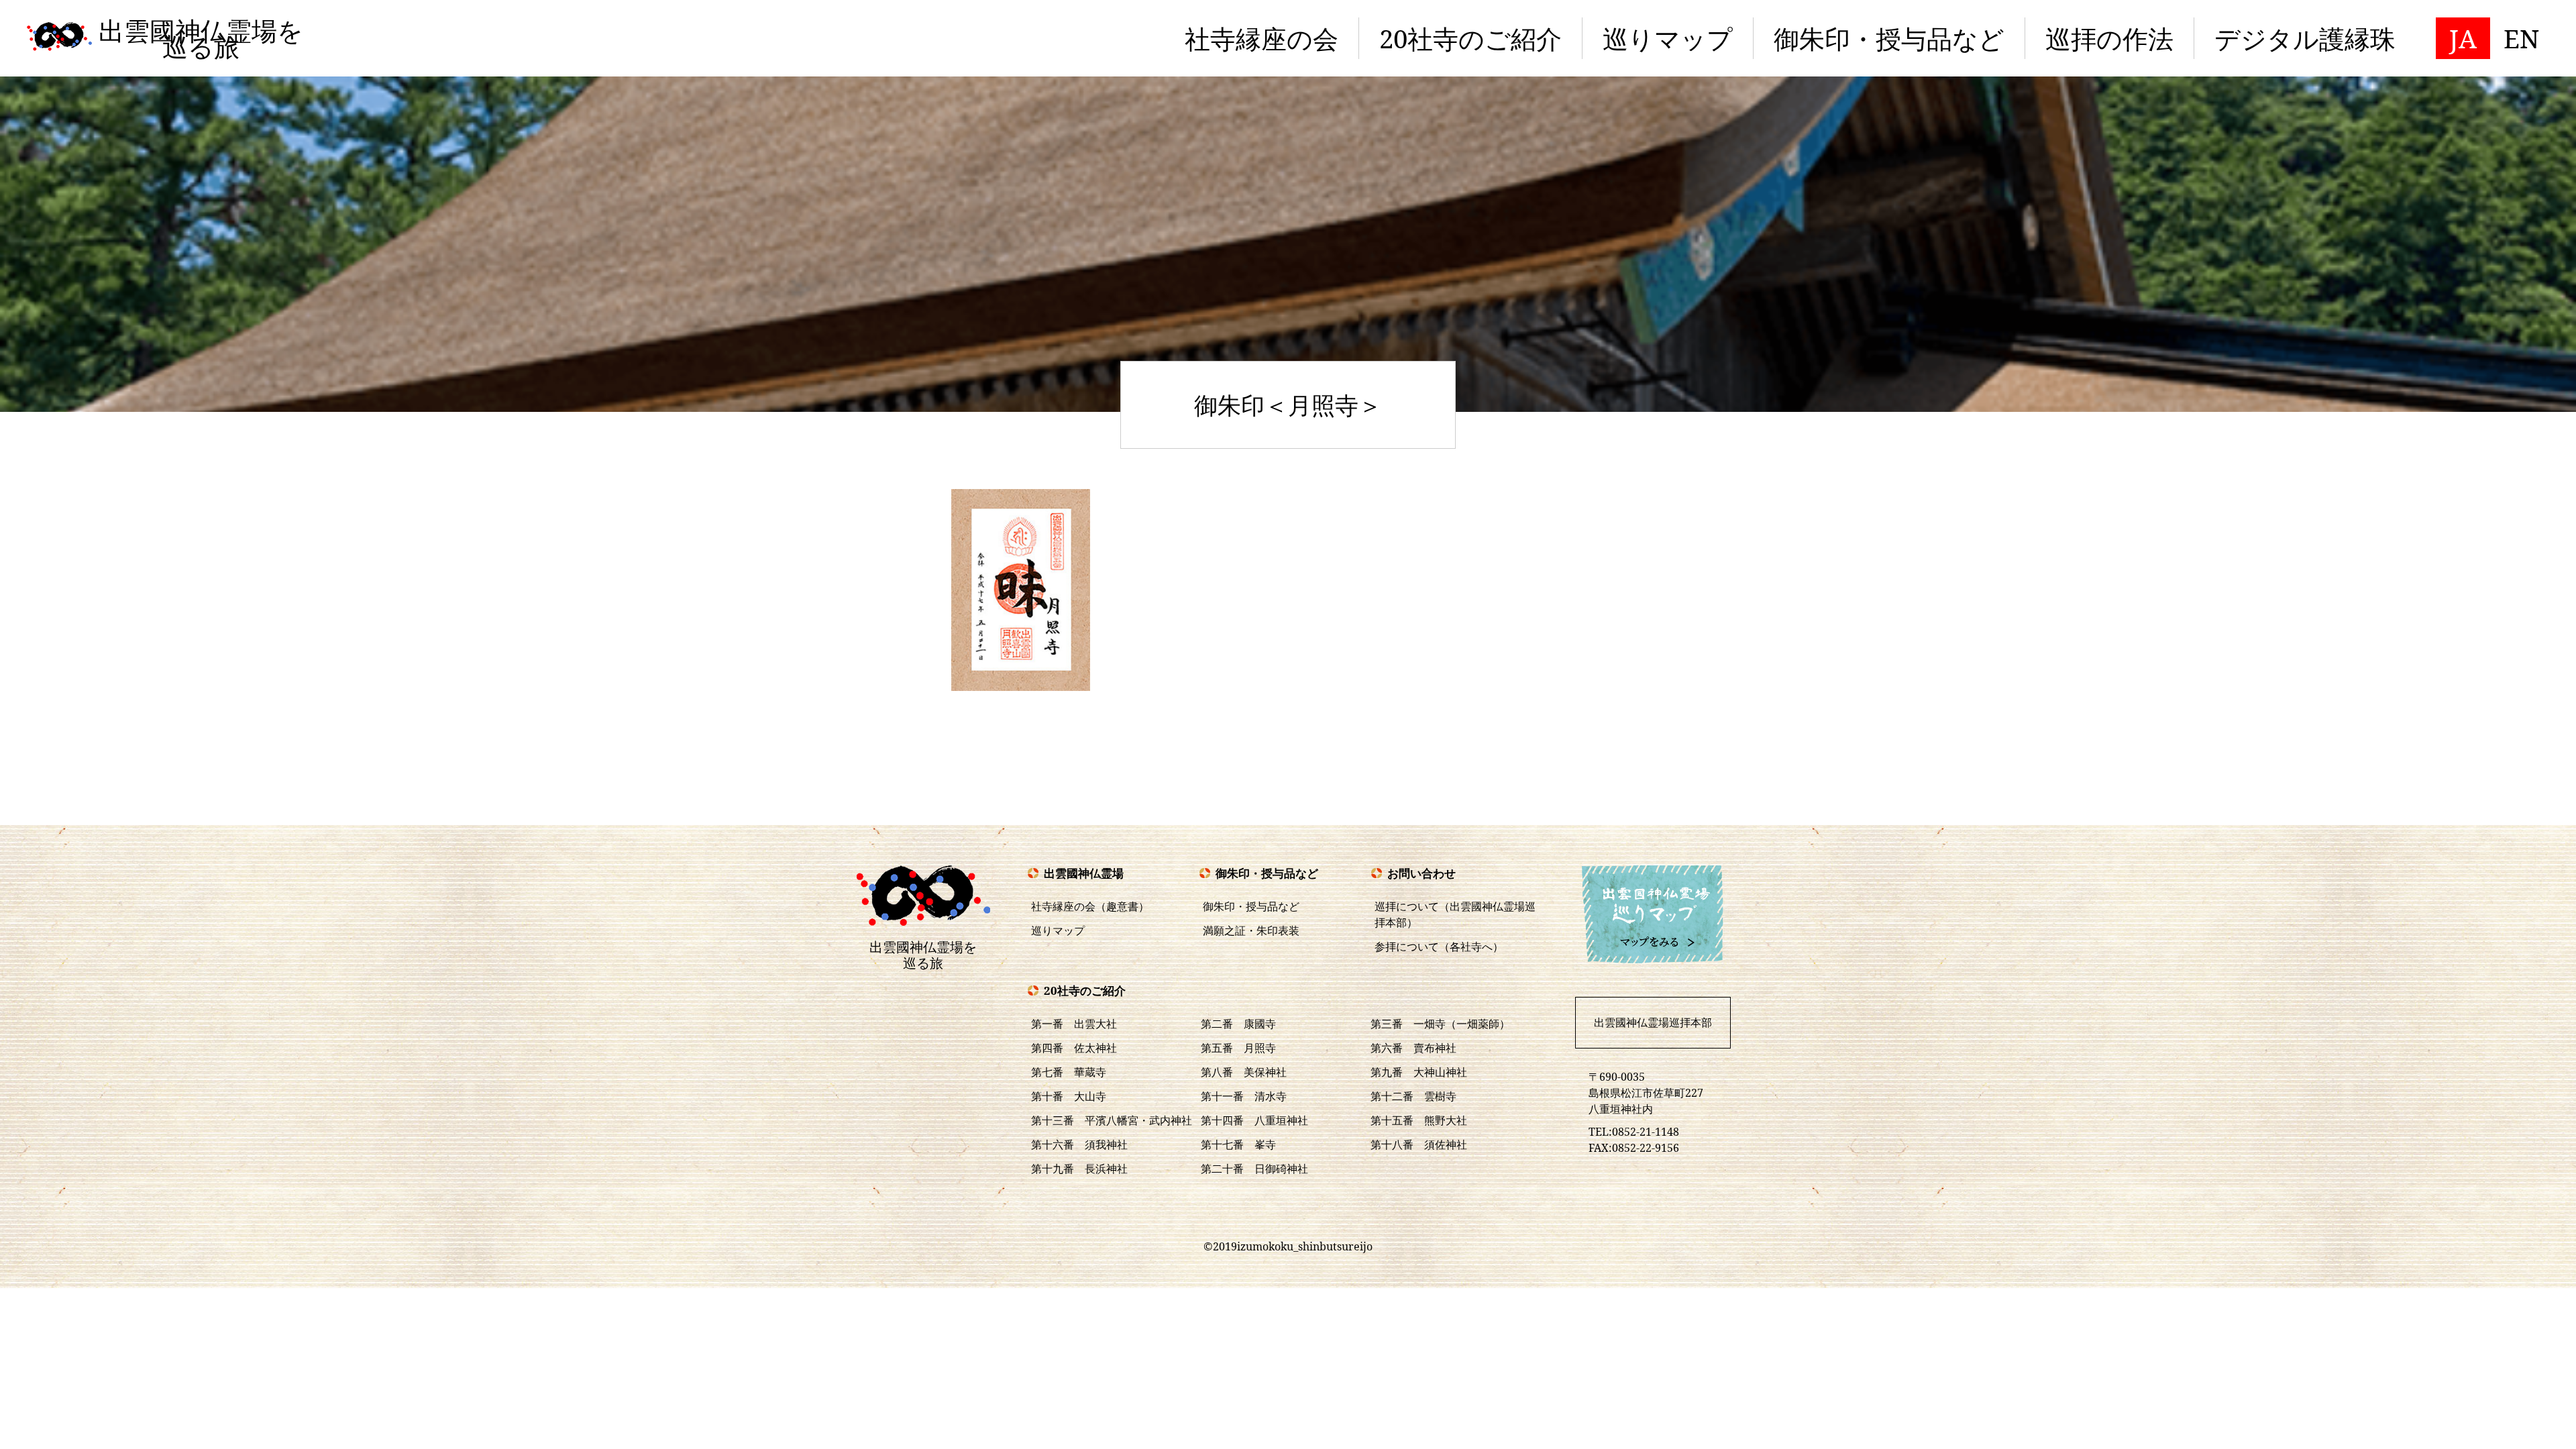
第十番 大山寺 (1069, 1096)
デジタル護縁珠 (2305, 38)
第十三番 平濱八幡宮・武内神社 (1112, 1120)
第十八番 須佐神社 (1419, 1144)
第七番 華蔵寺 (1069, 1072)
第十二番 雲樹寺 (1413, 1096)
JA (2463, 38)
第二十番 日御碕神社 (1254, 1169)
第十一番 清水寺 (1244, 1096)
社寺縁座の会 (1262, 38)
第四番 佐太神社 (1074, 1048)
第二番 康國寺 (1238, 1024)
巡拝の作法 (2109, 38)
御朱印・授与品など (1889, 38)
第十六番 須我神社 (1079, 1144)
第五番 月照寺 (1238, 1048)
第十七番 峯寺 (1238, 1144)
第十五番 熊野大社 (1419, 1120)
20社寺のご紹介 (1470, 38)
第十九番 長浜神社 (1079, 1169)
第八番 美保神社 (1244, 1072)
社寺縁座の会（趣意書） (1090, 906)
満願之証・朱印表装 (1251, 930)
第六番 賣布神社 (1413, 1048)
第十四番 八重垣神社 (1254, 1120)
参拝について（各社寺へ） (1439, 947)
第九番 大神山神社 (1419, 1072)
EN (2521, 38)
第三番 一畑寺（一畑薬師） (1440, 1024)
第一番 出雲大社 (1074, 1024)
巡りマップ (1668, 38)
